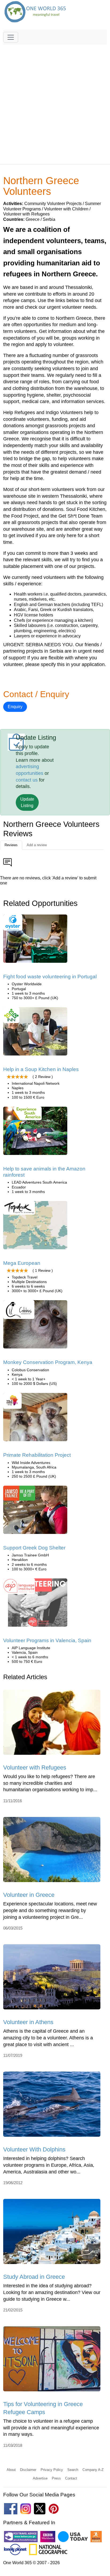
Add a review (37, 845)
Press (56, 2478)
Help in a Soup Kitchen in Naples (41, 1069)
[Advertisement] (55, 102)
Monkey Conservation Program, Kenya (48, 1362)
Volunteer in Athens (28, 2022)
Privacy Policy (52, 2470)
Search (73, 2470)
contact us (27, 780)
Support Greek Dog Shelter (34, 1548)
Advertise (40, 2478)
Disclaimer (28, 2470)
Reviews (11, 845)
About (11, 2470)
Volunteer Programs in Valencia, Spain (47, 1640)
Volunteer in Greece (29, 1895)
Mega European (22, 1263)
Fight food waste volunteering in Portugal (50, 977)
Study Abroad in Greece (34, 2277)
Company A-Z (93, 2470)
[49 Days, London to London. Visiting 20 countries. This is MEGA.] (35, 1227)
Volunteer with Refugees (35, 1767)
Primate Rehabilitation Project (37, 1455)
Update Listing (27, 802)
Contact (71, 2478)
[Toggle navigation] (11, 37)
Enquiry (15, 707)
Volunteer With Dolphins (34, 2149)
